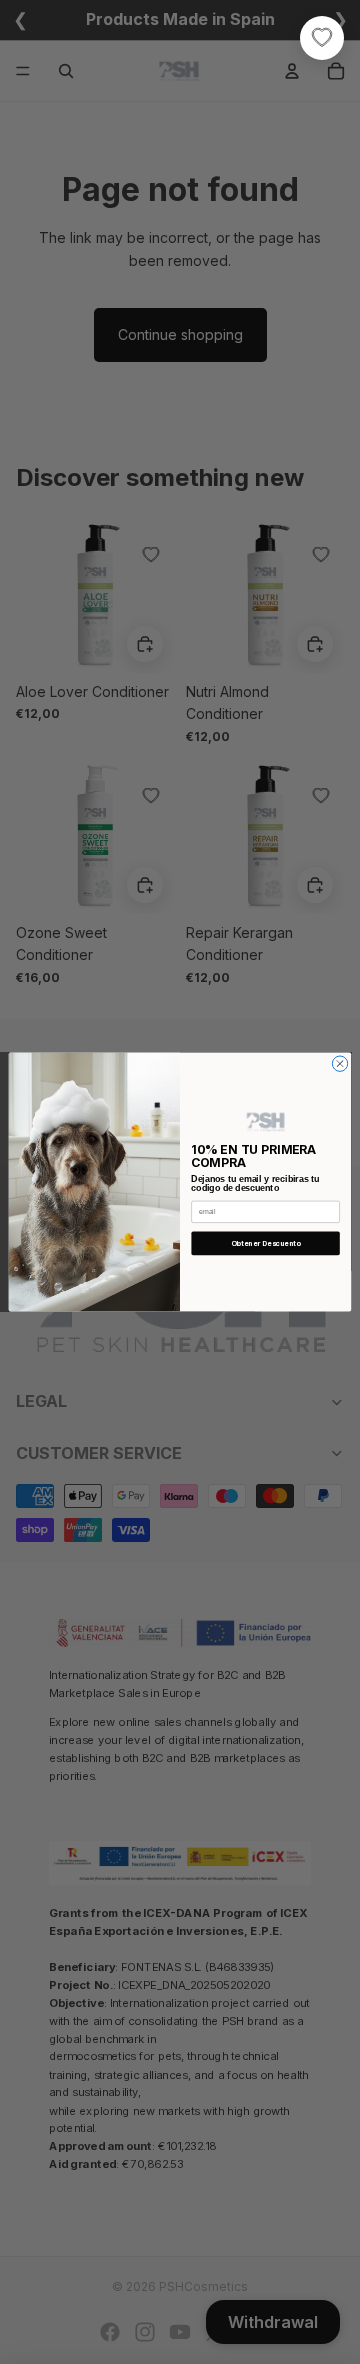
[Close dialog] (339, 1063)
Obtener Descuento (266, 1243)
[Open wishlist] (322, 38)
